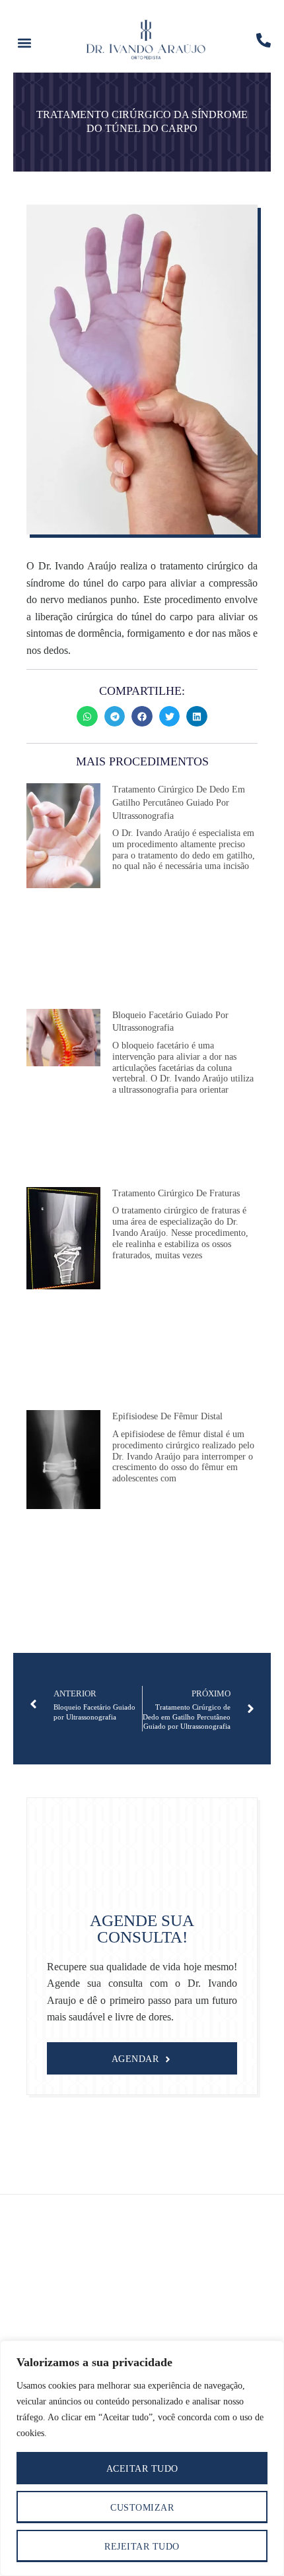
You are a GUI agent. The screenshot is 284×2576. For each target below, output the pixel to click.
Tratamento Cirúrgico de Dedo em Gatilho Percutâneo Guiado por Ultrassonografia (179, 802)
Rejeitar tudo (142, 2547)
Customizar (142, 2508)
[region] (142, 2458)
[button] (24, 43)
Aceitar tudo (142, 2469)
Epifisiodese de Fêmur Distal (167, 1416)
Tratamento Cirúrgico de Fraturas (176, 1193)
